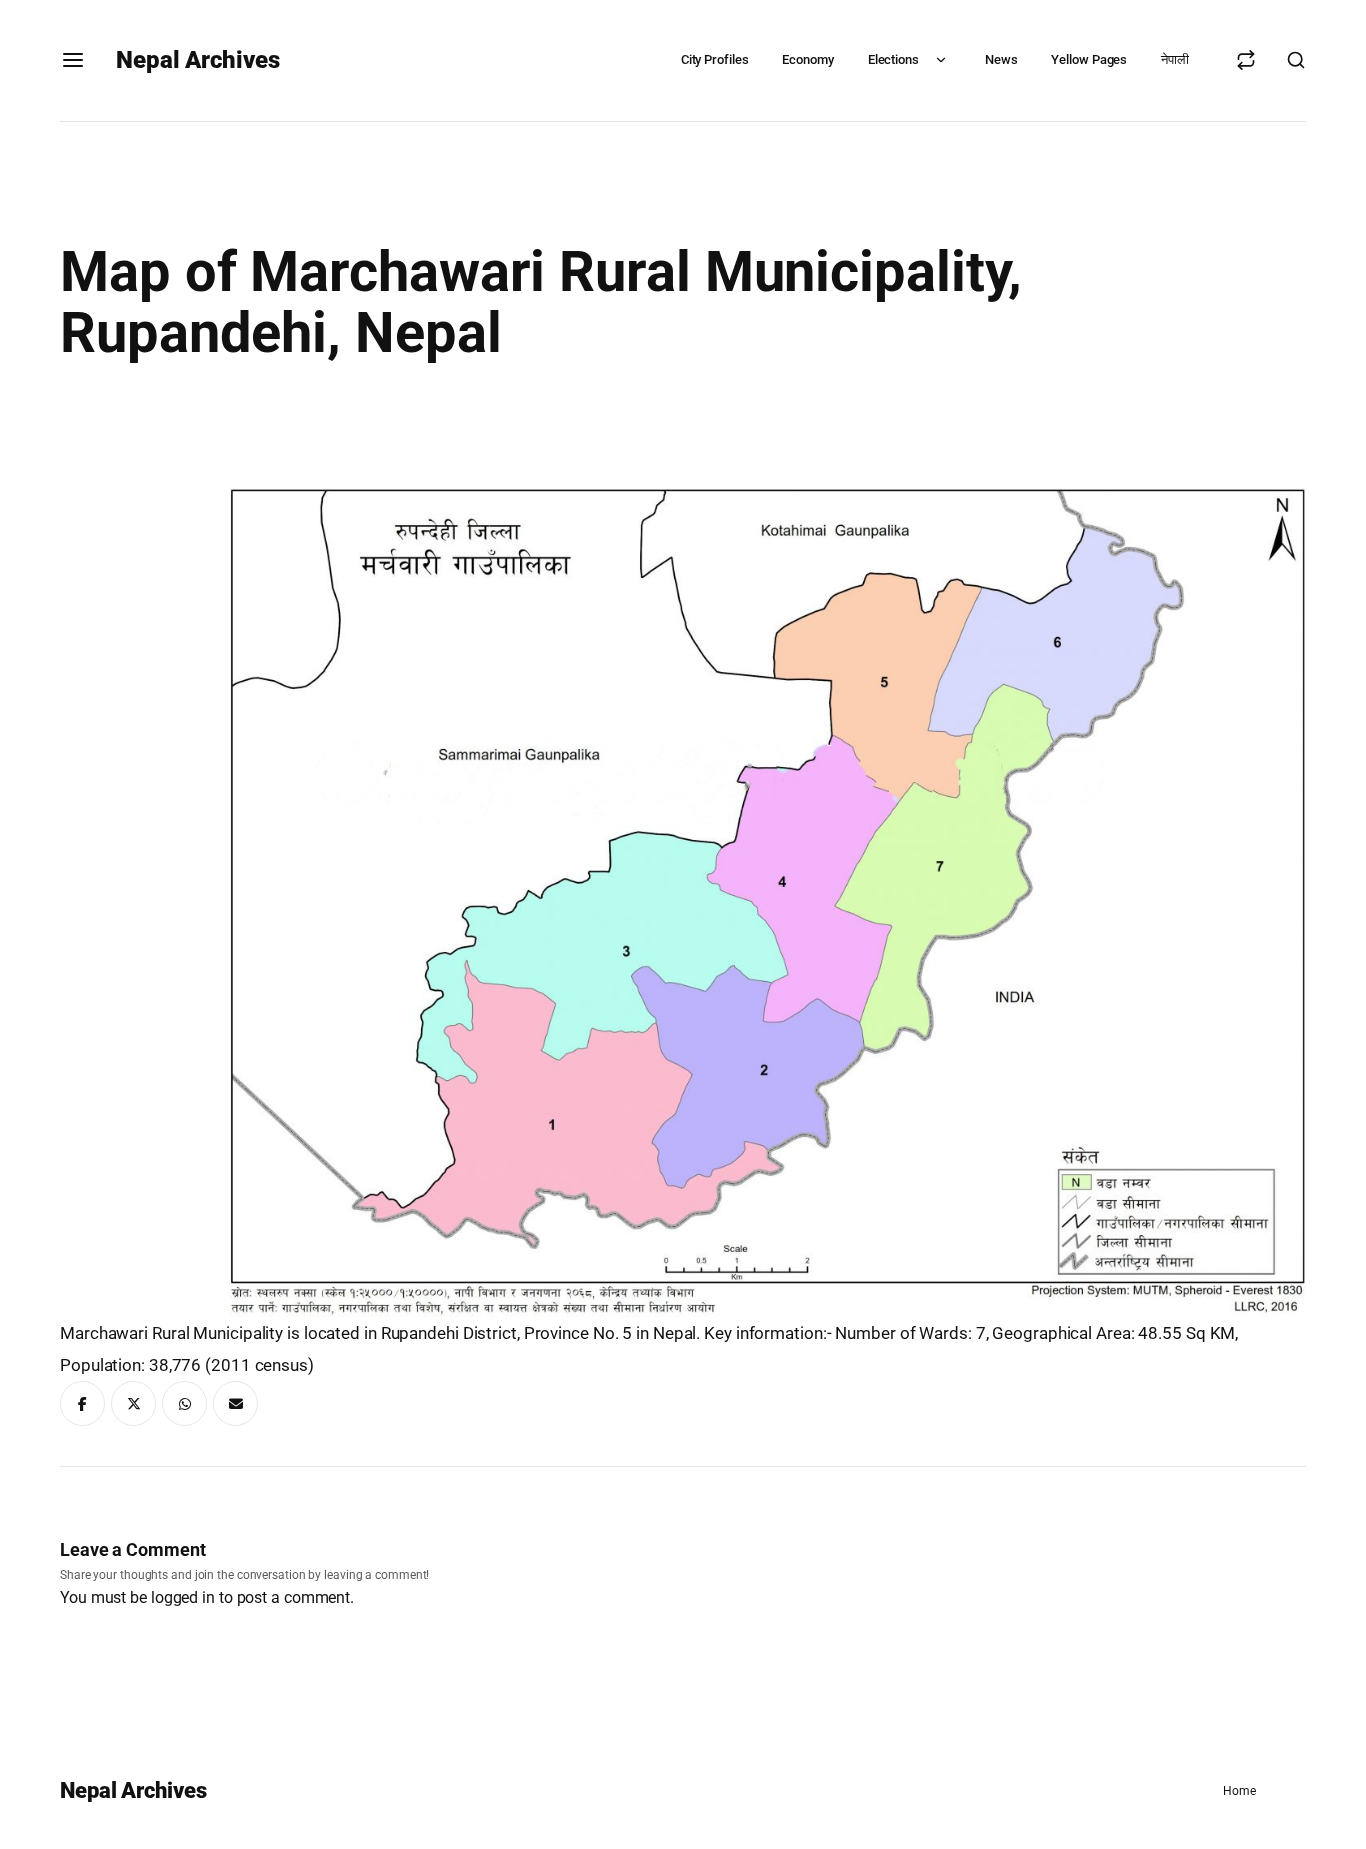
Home (1239, 1791)
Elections (893, 59)
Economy (807, 59)
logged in (183, 1597)
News (1001, 59)
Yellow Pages (1089, 59)
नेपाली (1175, 59)
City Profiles (715, 59)
